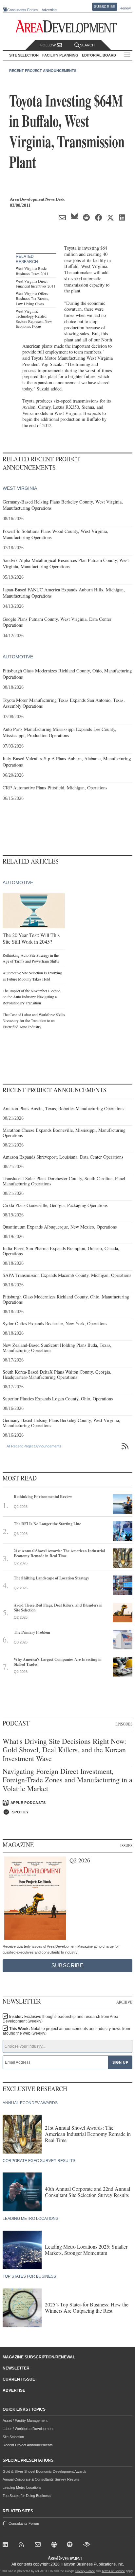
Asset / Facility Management (25, 2420)
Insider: (60, 2019)
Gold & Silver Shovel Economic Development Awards (45, 2471)
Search (87, 45)
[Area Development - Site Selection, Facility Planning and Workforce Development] (68, 27)
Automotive (18, 657)
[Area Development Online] (66, 2558)
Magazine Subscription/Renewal (39, 2357)
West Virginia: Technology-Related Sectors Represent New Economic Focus (34, 319)
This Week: (66, 2031)
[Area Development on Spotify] (71, 2545)
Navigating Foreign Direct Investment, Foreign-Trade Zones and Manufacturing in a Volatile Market (67, 1780)
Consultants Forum (22, 10)
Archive (124, 2002)
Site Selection (13, 2437)
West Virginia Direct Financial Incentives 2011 (36, 284)
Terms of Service (113, 2571)
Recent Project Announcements (43, 71)
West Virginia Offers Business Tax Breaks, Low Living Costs (32, 298)
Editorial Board (99, 55)
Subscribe (105, 7)
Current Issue (19, 2379)
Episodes (124, 1724)
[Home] (39, 2545)
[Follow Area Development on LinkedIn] (7, 2545)
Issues (126, 1845)
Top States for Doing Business (27, 2496)
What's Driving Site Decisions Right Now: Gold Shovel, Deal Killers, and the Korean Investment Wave (64, 1750)
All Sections (127, 55)
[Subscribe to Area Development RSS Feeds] (23, 2545)
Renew (125, 8)
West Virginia (20, 488)
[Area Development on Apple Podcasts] (55, 2545)
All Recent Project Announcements (34, 1446)
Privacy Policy (85, 2571)
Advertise (49, 10)
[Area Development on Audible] (87, 2545)
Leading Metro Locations (22, 2487)
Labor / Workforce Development (28, 2429)
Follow (48, 45)
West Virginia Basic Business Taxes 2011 (32, 271)
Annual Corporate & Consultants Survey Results (41, 2479)
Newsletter (16, 2368)
